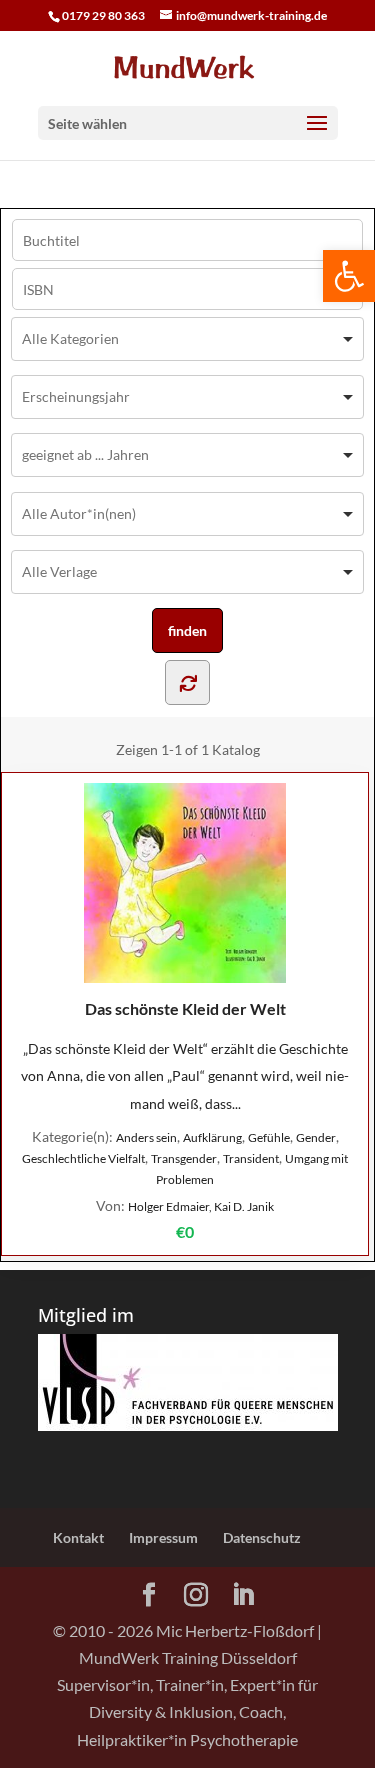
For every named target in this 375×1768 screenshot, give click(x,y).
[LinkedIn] (243, 1595)
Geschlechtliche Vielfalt (83, 1158)
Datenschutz (262, 1537)
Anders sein (146, 1137)
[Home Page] (188, 65)
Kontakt (78, 1537)
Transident (251, 1158)
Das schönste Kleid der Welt (185, 1008)
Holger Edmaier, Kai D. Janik (201, 1206)
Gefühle (269, 1137)
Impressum (163, 1537)
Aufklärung (212, 1137)
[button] (349, 276)
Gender (316, 1137)
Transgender (184, 1158)
